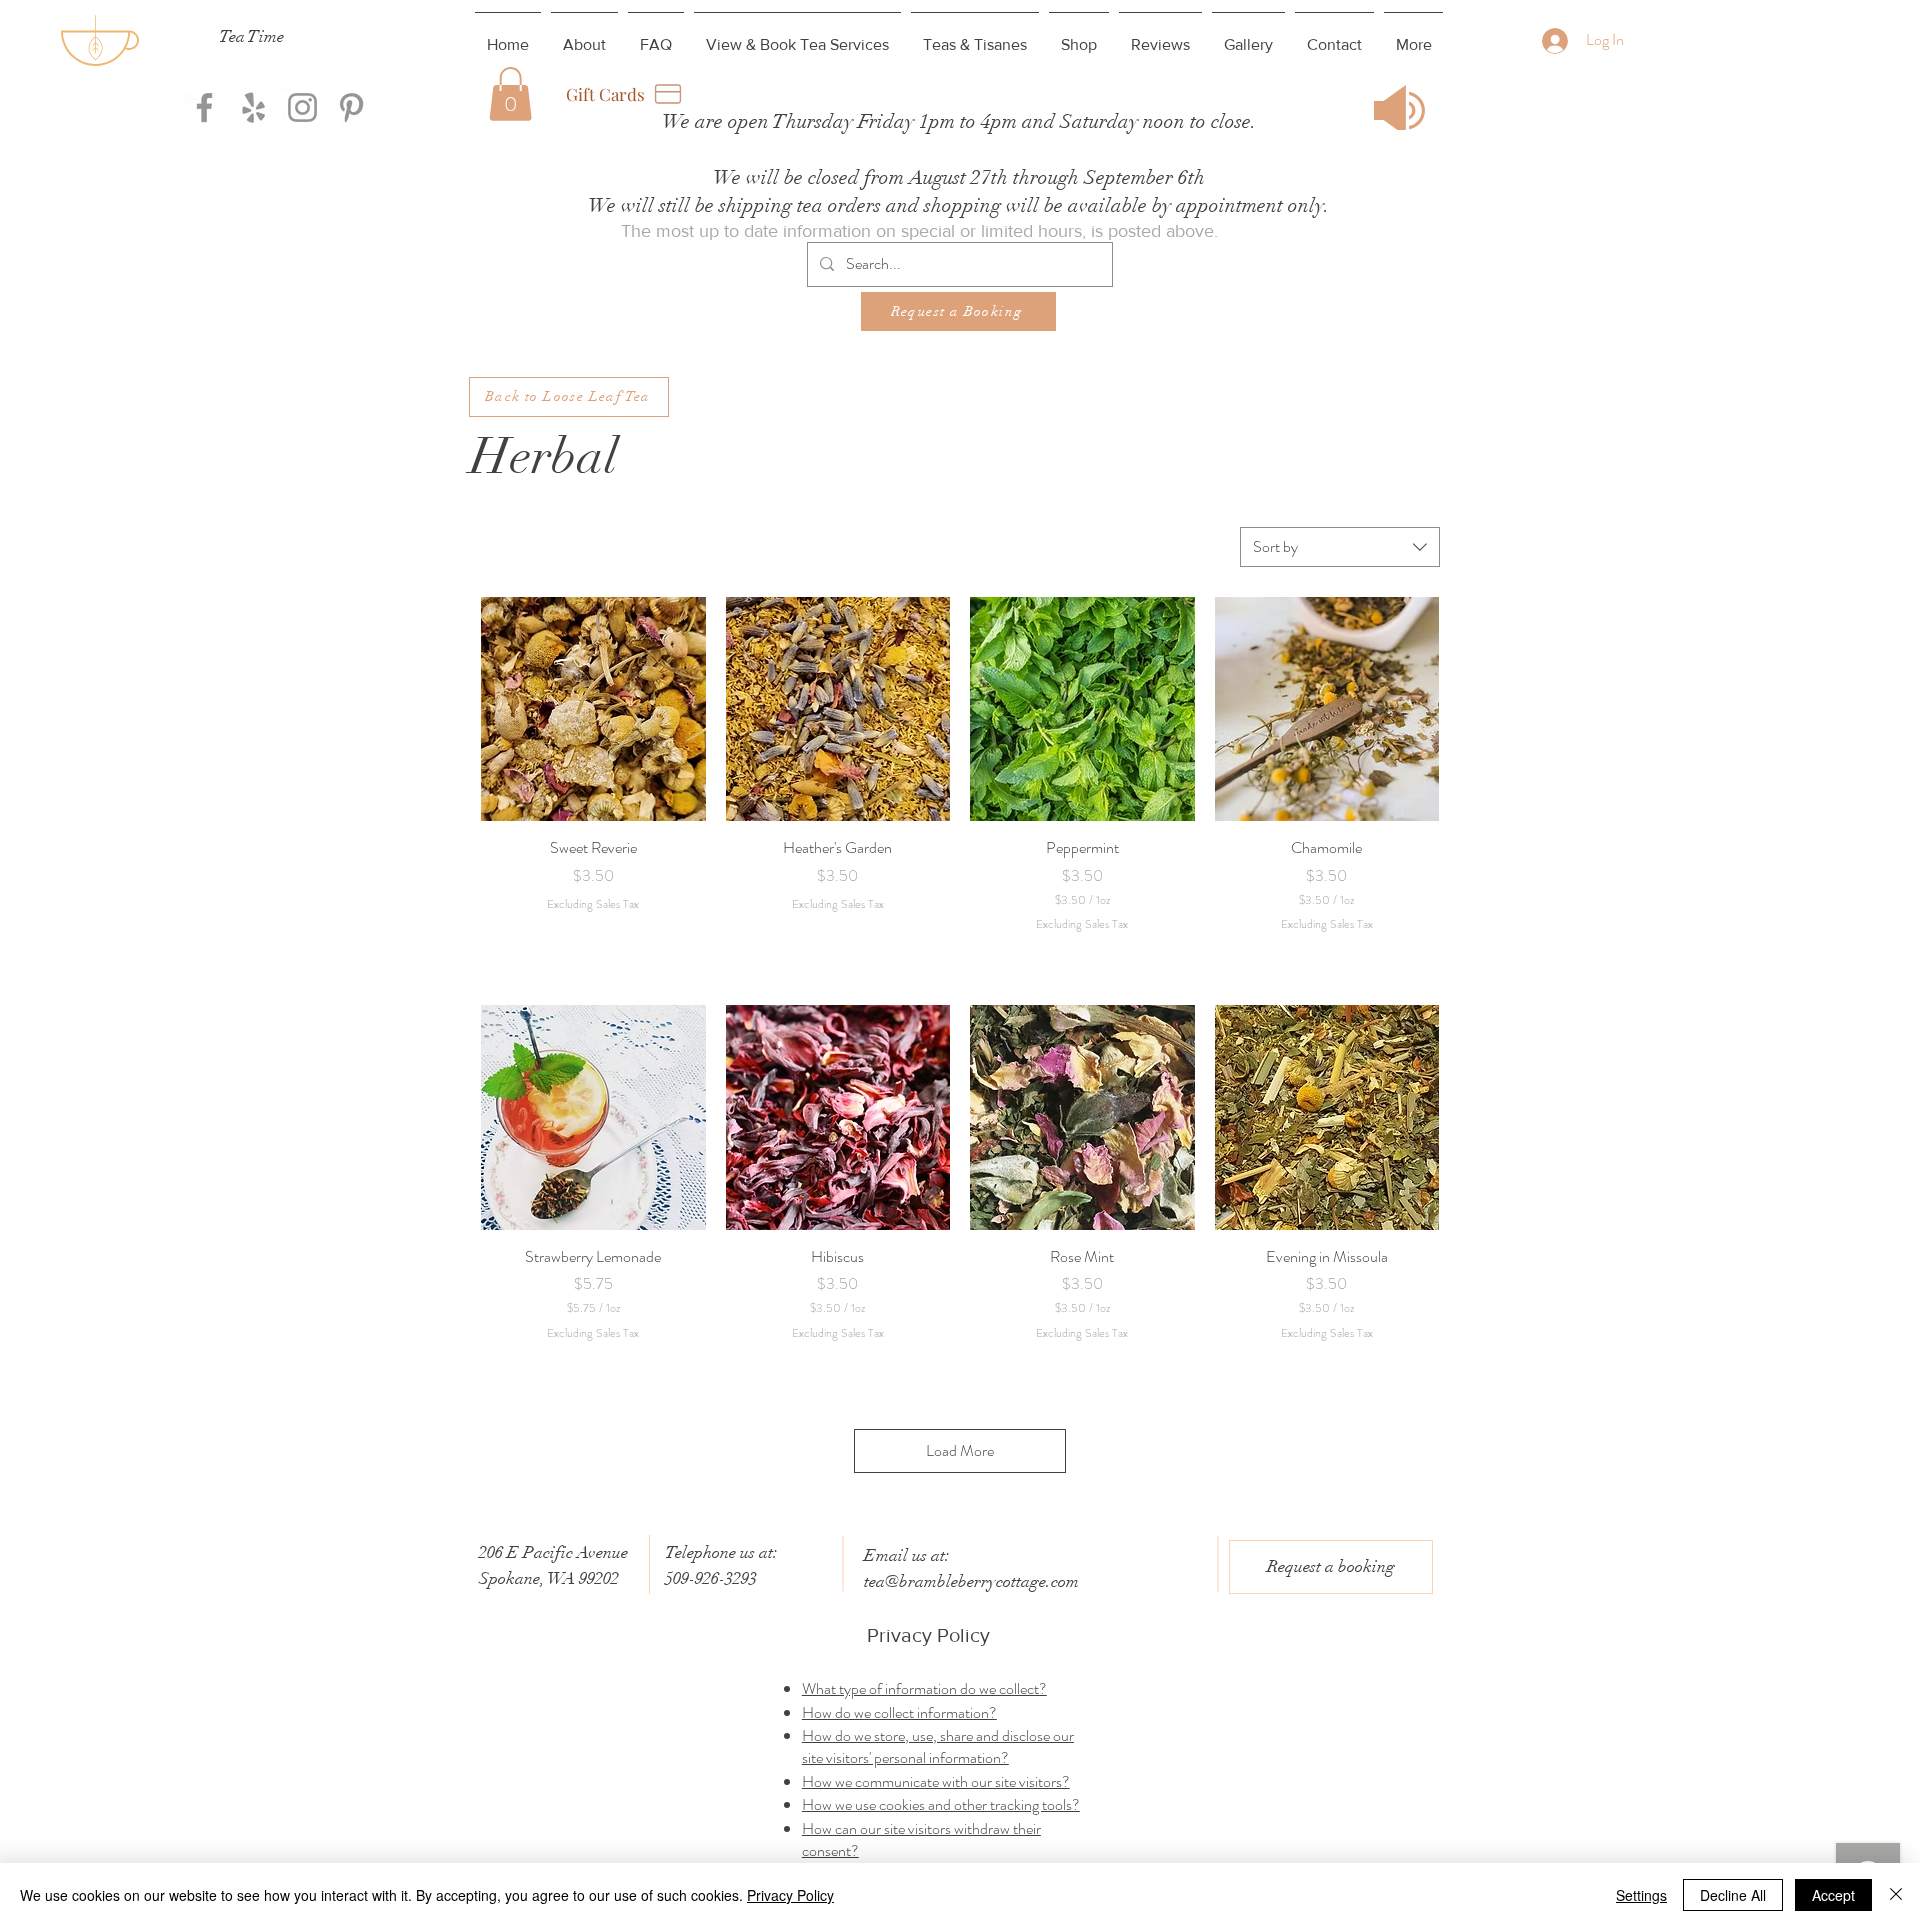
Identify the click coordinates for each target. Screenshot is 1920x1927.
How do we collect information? (899, 1712)
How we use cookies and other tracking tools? (941, 1804)
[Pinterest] (351, 107)
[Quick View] (593, 709)
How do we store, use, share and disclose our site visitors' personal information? (938, 1746)
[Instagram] (302, 107)
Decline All (1733, 1895)
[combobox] (1340, 547)
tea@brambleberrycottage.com (971, 1581)
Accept (1833, 1895)
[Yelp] (253, 107)
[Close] (1896, 1895)
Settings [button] (1641, 1895)
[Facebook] (204, 107)
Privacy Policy (790, 1895)
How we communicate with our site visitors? (936, 1781)
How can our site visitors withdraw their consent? (921, 1839)
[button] (510, 94)
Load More (960, 1450)
